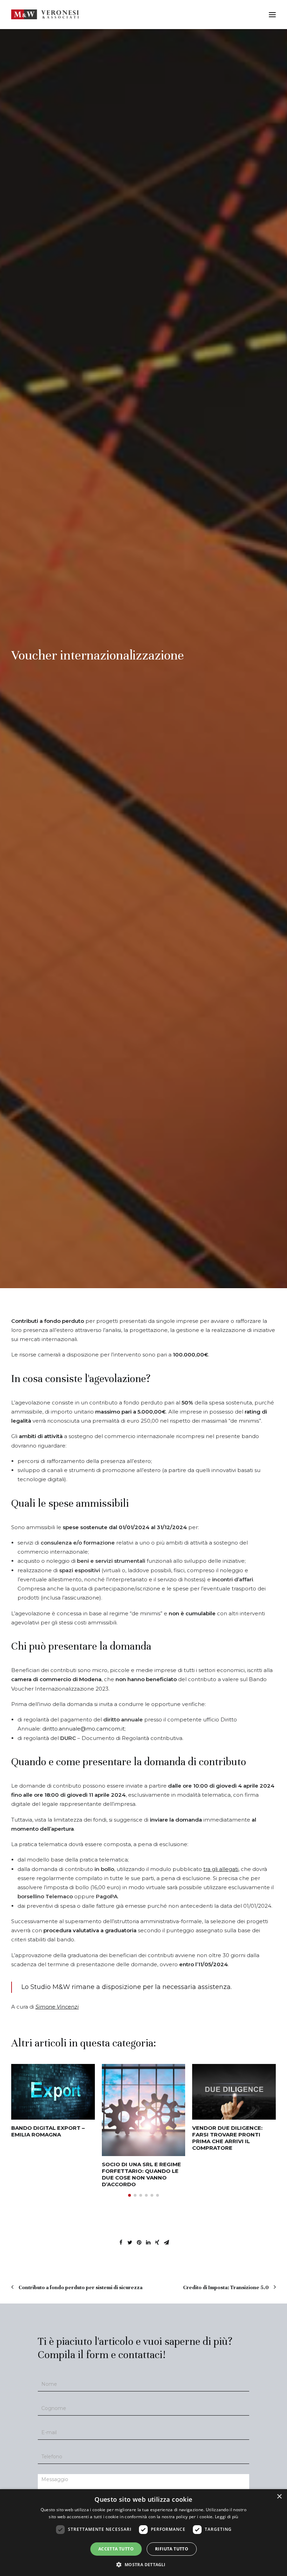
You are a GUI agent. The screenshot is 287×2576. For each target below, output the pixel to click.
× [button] (279, 2497)
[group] (53, 2101)
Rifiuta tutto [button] (172, 2549)
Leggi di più (227, 2517)
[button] (129, 2195)
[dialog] (143, 2533)
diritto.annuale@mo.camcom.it (83, 1729)
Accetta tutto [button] (116, 2549)
